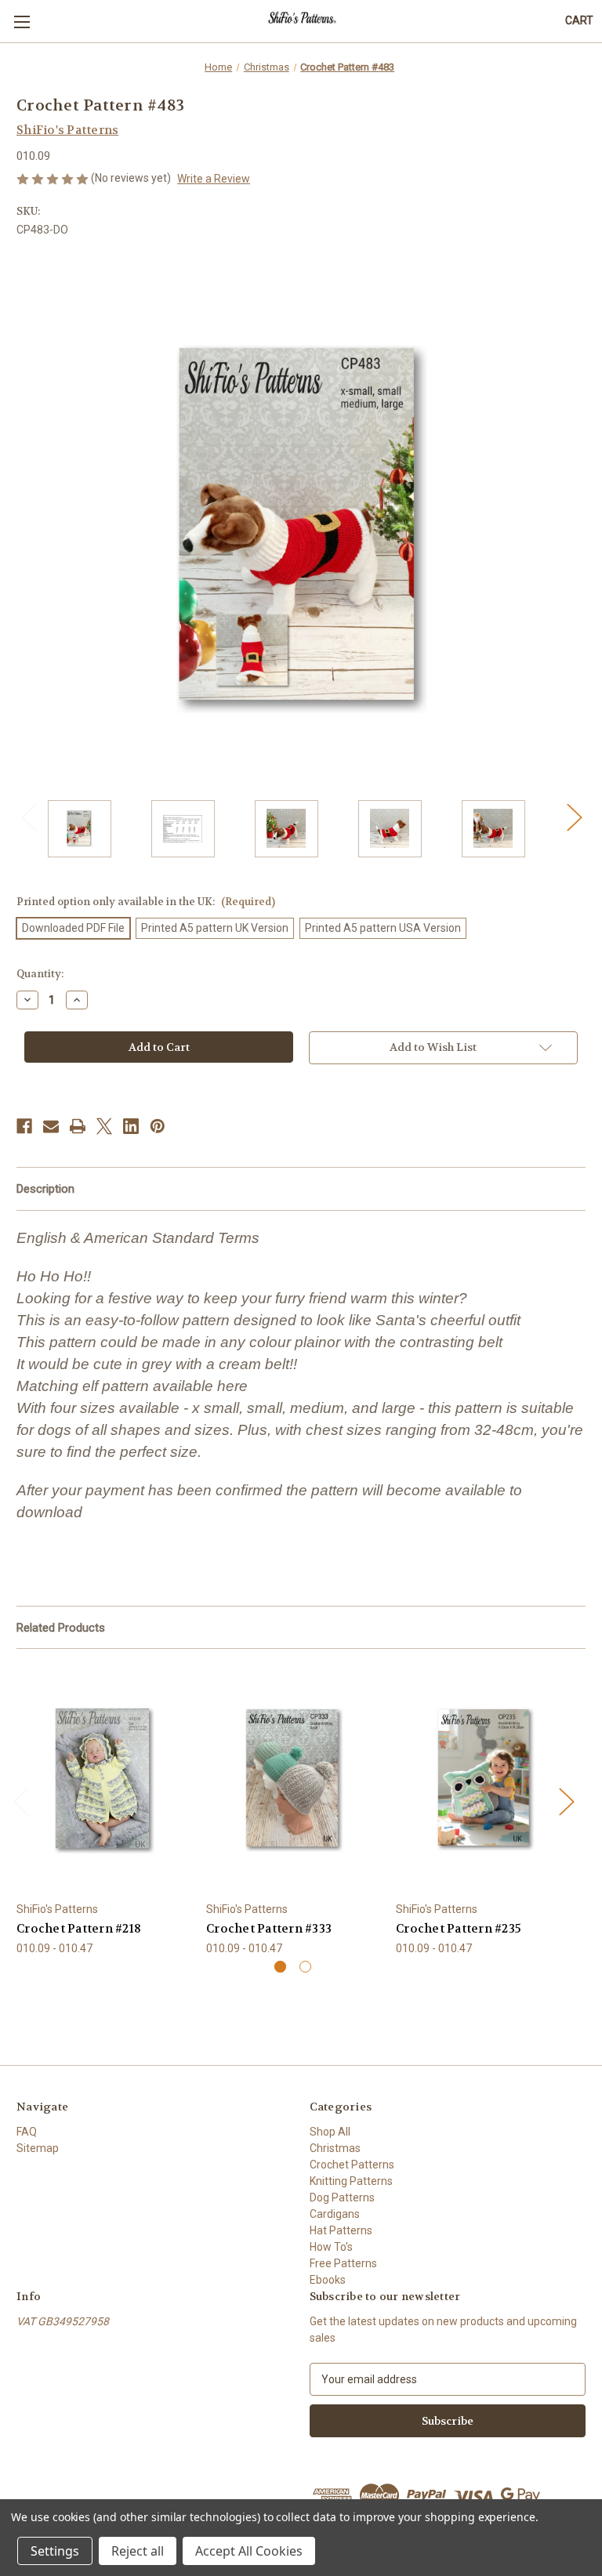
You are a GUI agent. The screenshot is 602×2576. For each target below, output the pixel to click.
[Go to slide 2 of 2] (305, 1967)
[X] (104, 1126)
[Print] (78, 1126)
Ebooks (328, 2280)
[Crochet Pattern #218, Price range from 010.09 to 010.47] (103, 1779)
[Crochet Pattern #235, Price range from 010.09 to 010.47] (482, 1779)
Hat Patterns (341, 2230)
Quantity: (40, 974)
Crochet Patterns (352, 2165)
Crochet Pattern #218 (79, 1929)
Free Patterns (343, 2263)
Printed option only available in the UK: (146, 902)
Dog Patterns (342, 2197)
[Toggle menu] (22, 22)
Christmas (335, 2148)
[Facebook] (24, 1126)
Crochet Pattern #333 (269, 1929)
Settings (55, 2551)
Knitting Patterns (351, 2181)
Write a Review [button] (214, 179)
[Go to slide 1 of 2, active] (280, 1967)
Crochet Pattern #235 (459, 1929)
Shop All (330, 2132)
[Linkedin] (131, 1126)
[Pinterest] (158, 1126)
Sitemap (38, 2148)
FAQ (27, 2132)
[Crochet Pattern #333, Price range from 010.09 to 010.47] (293, 1779)
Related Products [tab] (61, 1628)
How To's (331, 2247)
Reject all (138, 2551)
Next (574, 817)
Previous (28, 817)
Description (45, 1189)
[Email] (51, 1126)
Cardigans (335, 2214)
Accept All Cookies (249, 2551)
